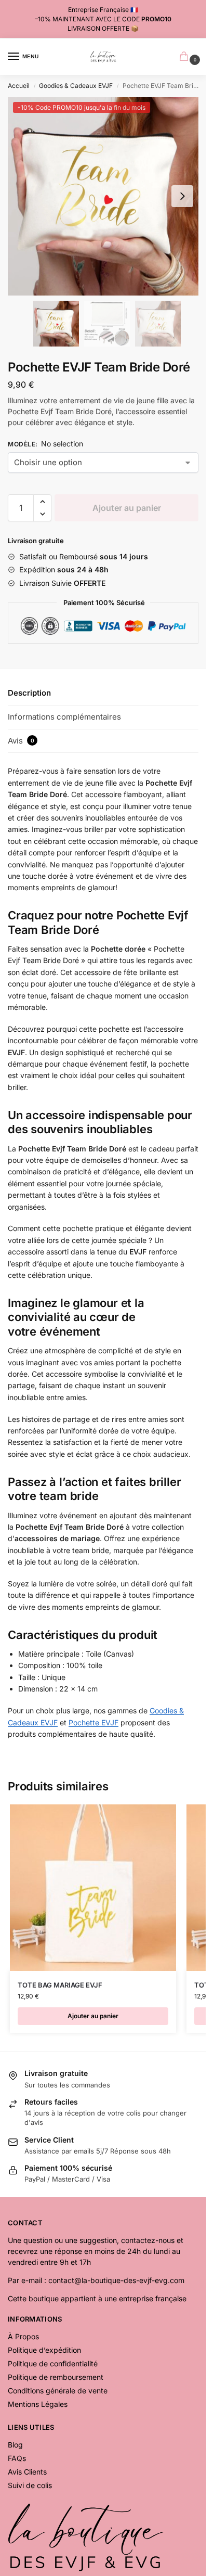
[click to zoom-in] (103, 196)
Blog (15, 2445)
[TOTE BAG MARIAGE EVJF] (93, 1888)
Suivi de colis (30, 2485)
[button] (182, 196)
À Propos (23, 2336)
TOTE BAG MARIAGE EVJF (60, 1985)
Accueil (19, 86)
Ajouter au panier (127, 508)
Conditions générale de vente (58, 2391)
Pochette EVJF (93, 1722)
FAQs (17, 2458)
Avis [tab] (21, 741)
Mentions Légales (38, 2404)
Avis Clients (27, 2472)
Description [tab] (29, 693)
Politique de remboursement (56, 2377)
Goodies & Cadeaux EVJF (76, 86)
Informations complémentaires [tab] (64, 717)
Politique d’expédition (44, 2350)
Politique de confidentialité (53, 2363)
